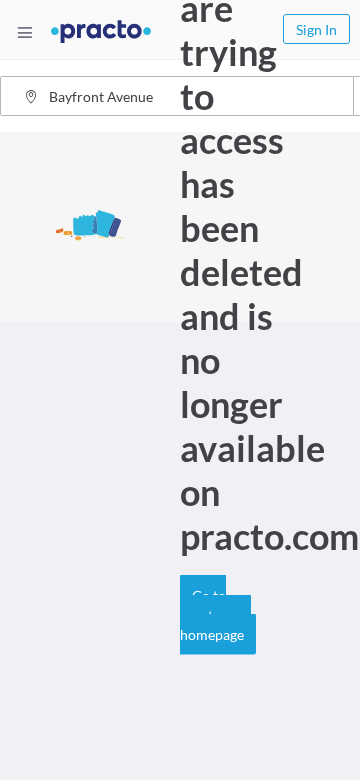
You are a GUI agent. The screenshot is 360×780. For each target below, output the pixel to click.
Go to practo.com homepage (215, 615)
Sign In (316, 29)
